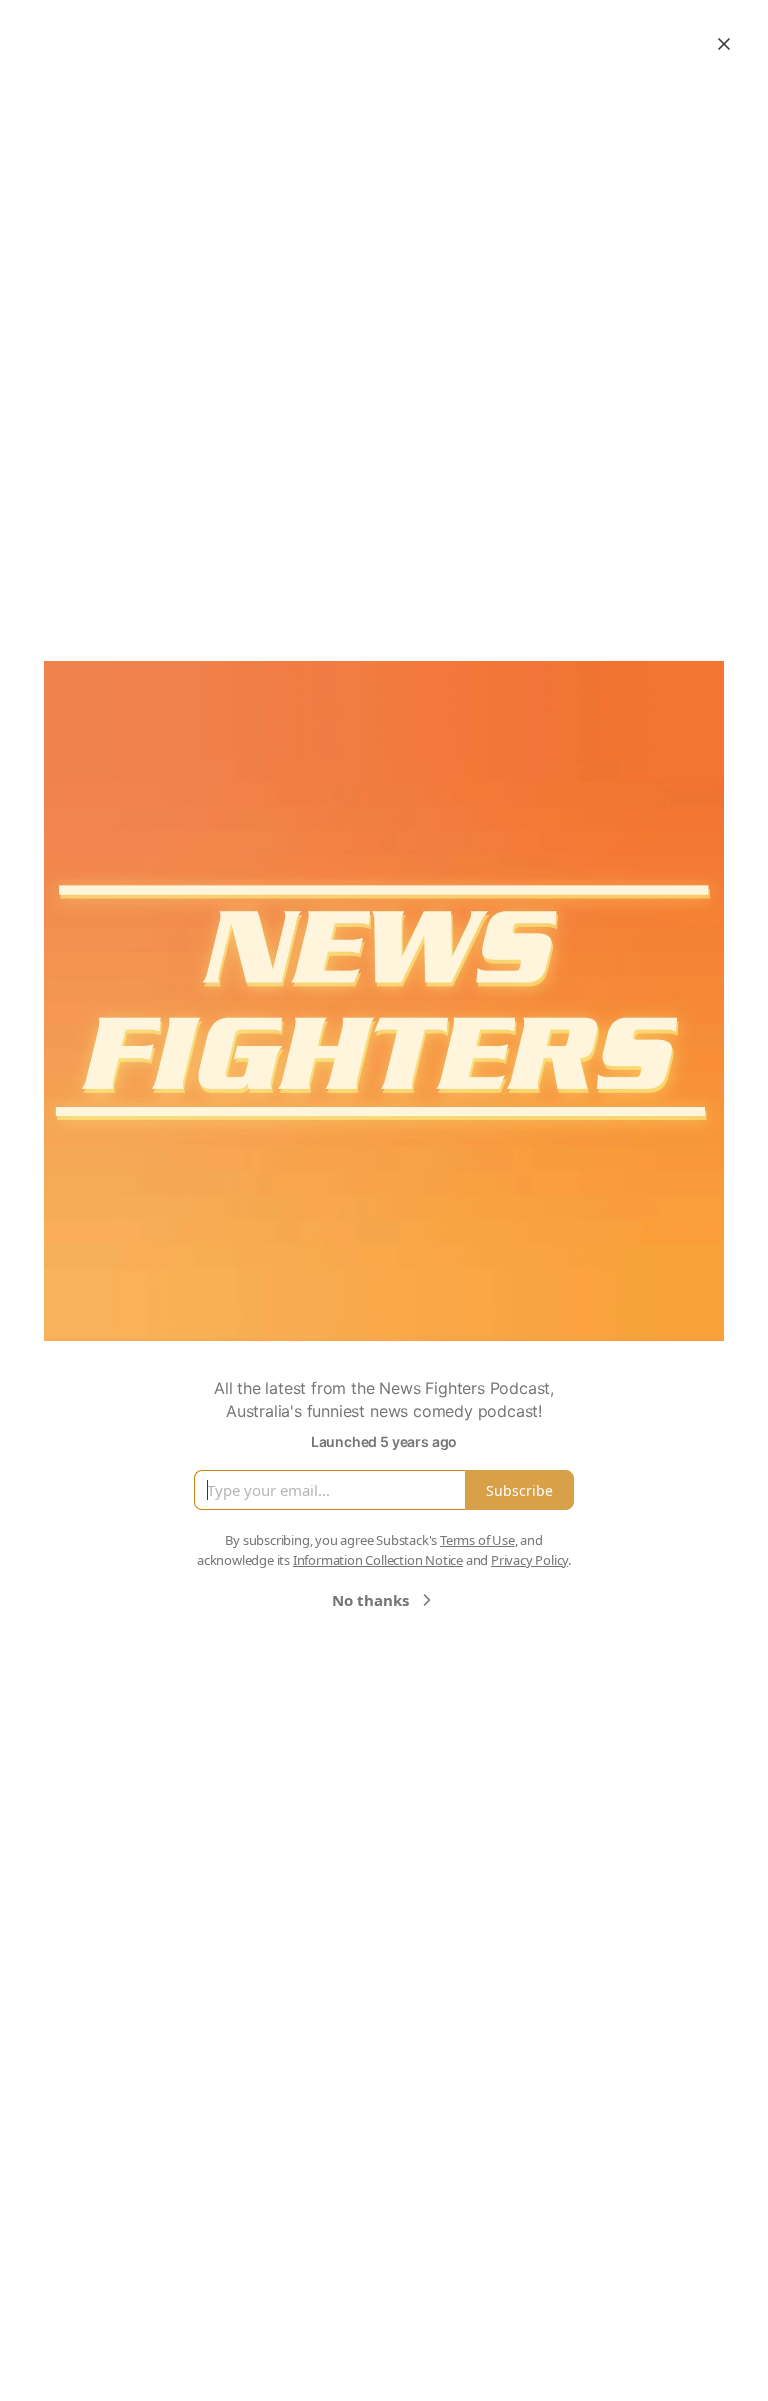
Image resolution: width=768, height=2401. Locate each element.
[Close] (724, 44)
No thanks (370, 1600)
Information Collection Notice (378, 1560)
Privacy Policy (529, 1560)
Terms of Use (477, 1540)
